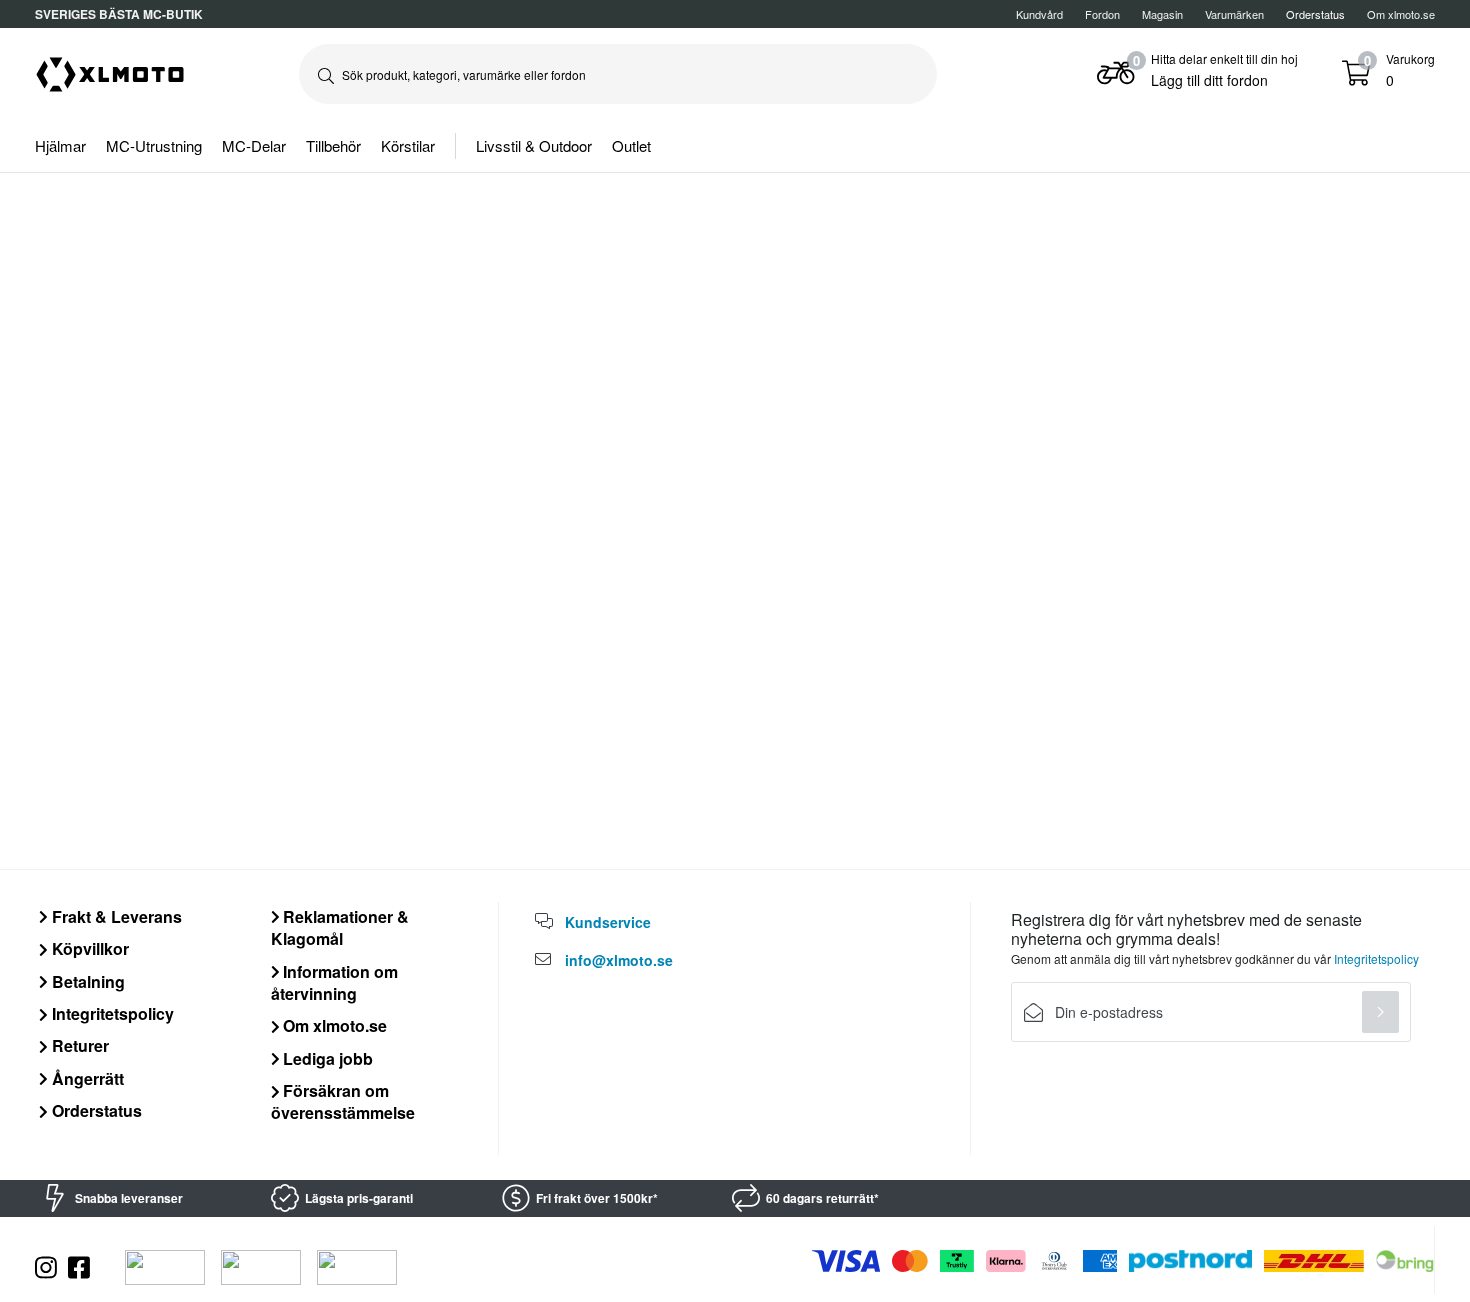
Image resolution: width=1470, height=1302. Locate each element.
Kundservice (608, 922)
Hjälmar (60, 145)
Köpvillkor (88, 948)
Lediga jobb (326, 1058)
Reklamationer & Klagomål (340, 927)
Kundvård (1039, 14)
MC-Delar (254, 145)
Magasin (1162, 14)
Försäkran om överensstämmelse (343, 1101)
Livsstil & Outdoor (534, 145)
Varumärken (1234, 14)
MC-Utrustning (154, 145)
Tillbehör (333, 145)
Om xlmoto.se (1401, 14)
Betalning (86, 981)
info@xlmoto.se (619, 960)
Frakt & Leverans (115, 916)
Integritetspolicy (111, 1013)
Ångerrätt (86, 1078)
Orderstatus (95, 1110)
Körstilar (408, 145)
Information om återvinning (335, 982)
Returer (78, 1045)
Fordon (1102, 14)
